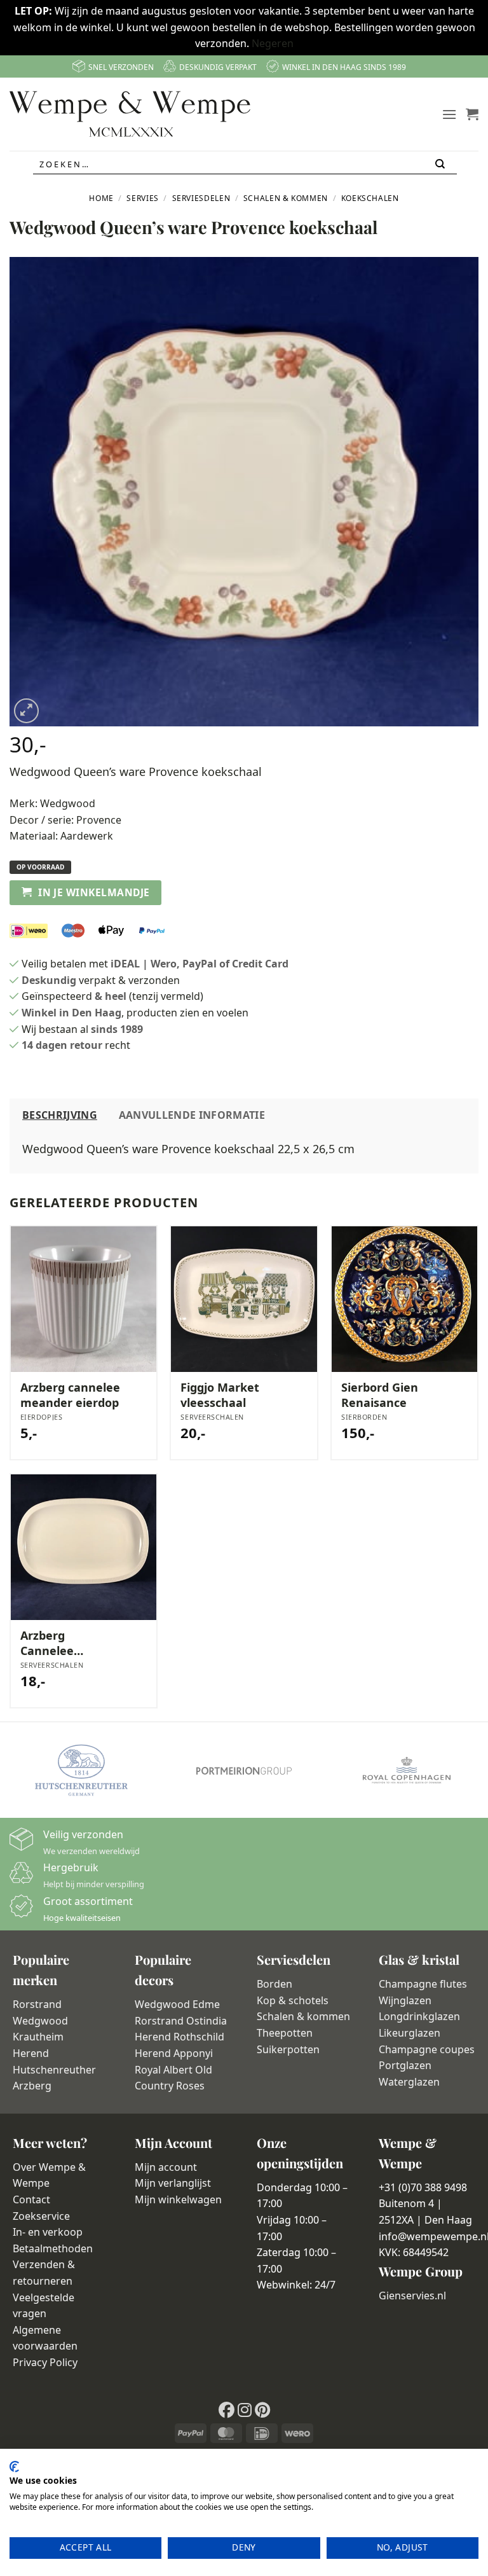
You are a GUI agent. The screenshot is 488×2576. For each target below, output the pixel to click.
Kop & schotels (293, 2000)
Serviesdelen (201, 198)
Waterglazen (409, 2082)
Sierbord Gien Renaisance (380, 1395)
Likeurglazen (410, 2033)
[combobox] (245, 164)
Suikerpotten (288, 2049)
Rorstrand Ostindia (181, 2021)
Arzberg (32, 2086)
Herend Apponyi (174, 2053)
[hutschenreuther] (81, 1770)
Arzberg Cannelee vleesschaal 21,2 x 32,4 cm (66, 1643)
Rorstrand (37, 2004)
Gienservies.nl (412, 2296)
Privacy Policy (45, 2362)
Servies (142, 198)
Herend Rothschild (180, 2037)
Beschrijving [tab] (60, 1115)
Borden (274, 1984)
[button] (449, 114)
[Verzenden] (441, 164)
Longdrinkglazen (419, 2016)
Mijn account (166, 2167)
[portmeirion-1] (244, 1770)
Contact (31, 2199)
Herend (31, 2053)
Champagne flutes (423, 1984)
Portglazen (405, 2065)
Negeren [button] (273, 43)
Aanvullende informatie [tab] (192, 1115)
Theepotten (285, 2033)
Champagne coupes (427, 2049)
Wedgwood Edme (177, 2004)
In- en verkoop (48, 2232)
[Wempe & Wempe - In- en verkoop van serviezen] (130, 114)
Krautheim (38, 2037)
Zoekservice (41, 2216)
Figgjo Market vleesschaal (220, 1395)
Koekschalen (370, 198)
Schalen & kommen (303, 2016)
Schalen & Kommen (286, 198)
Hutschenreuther (54, 2070)
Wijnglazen (405, 2000)
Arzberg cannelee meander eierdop (70, 1395)
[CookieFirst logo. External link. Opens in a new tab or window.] (14, 2467)
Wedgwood (68, 803)
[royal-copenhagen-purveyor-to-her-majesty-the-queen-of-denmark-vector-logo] (407, 1770)
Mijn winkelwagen (178, 2199)
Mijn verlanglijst (173, 2183)
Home (101, 198)
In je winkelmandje (94, 892)
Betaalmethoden (53, 2248)
